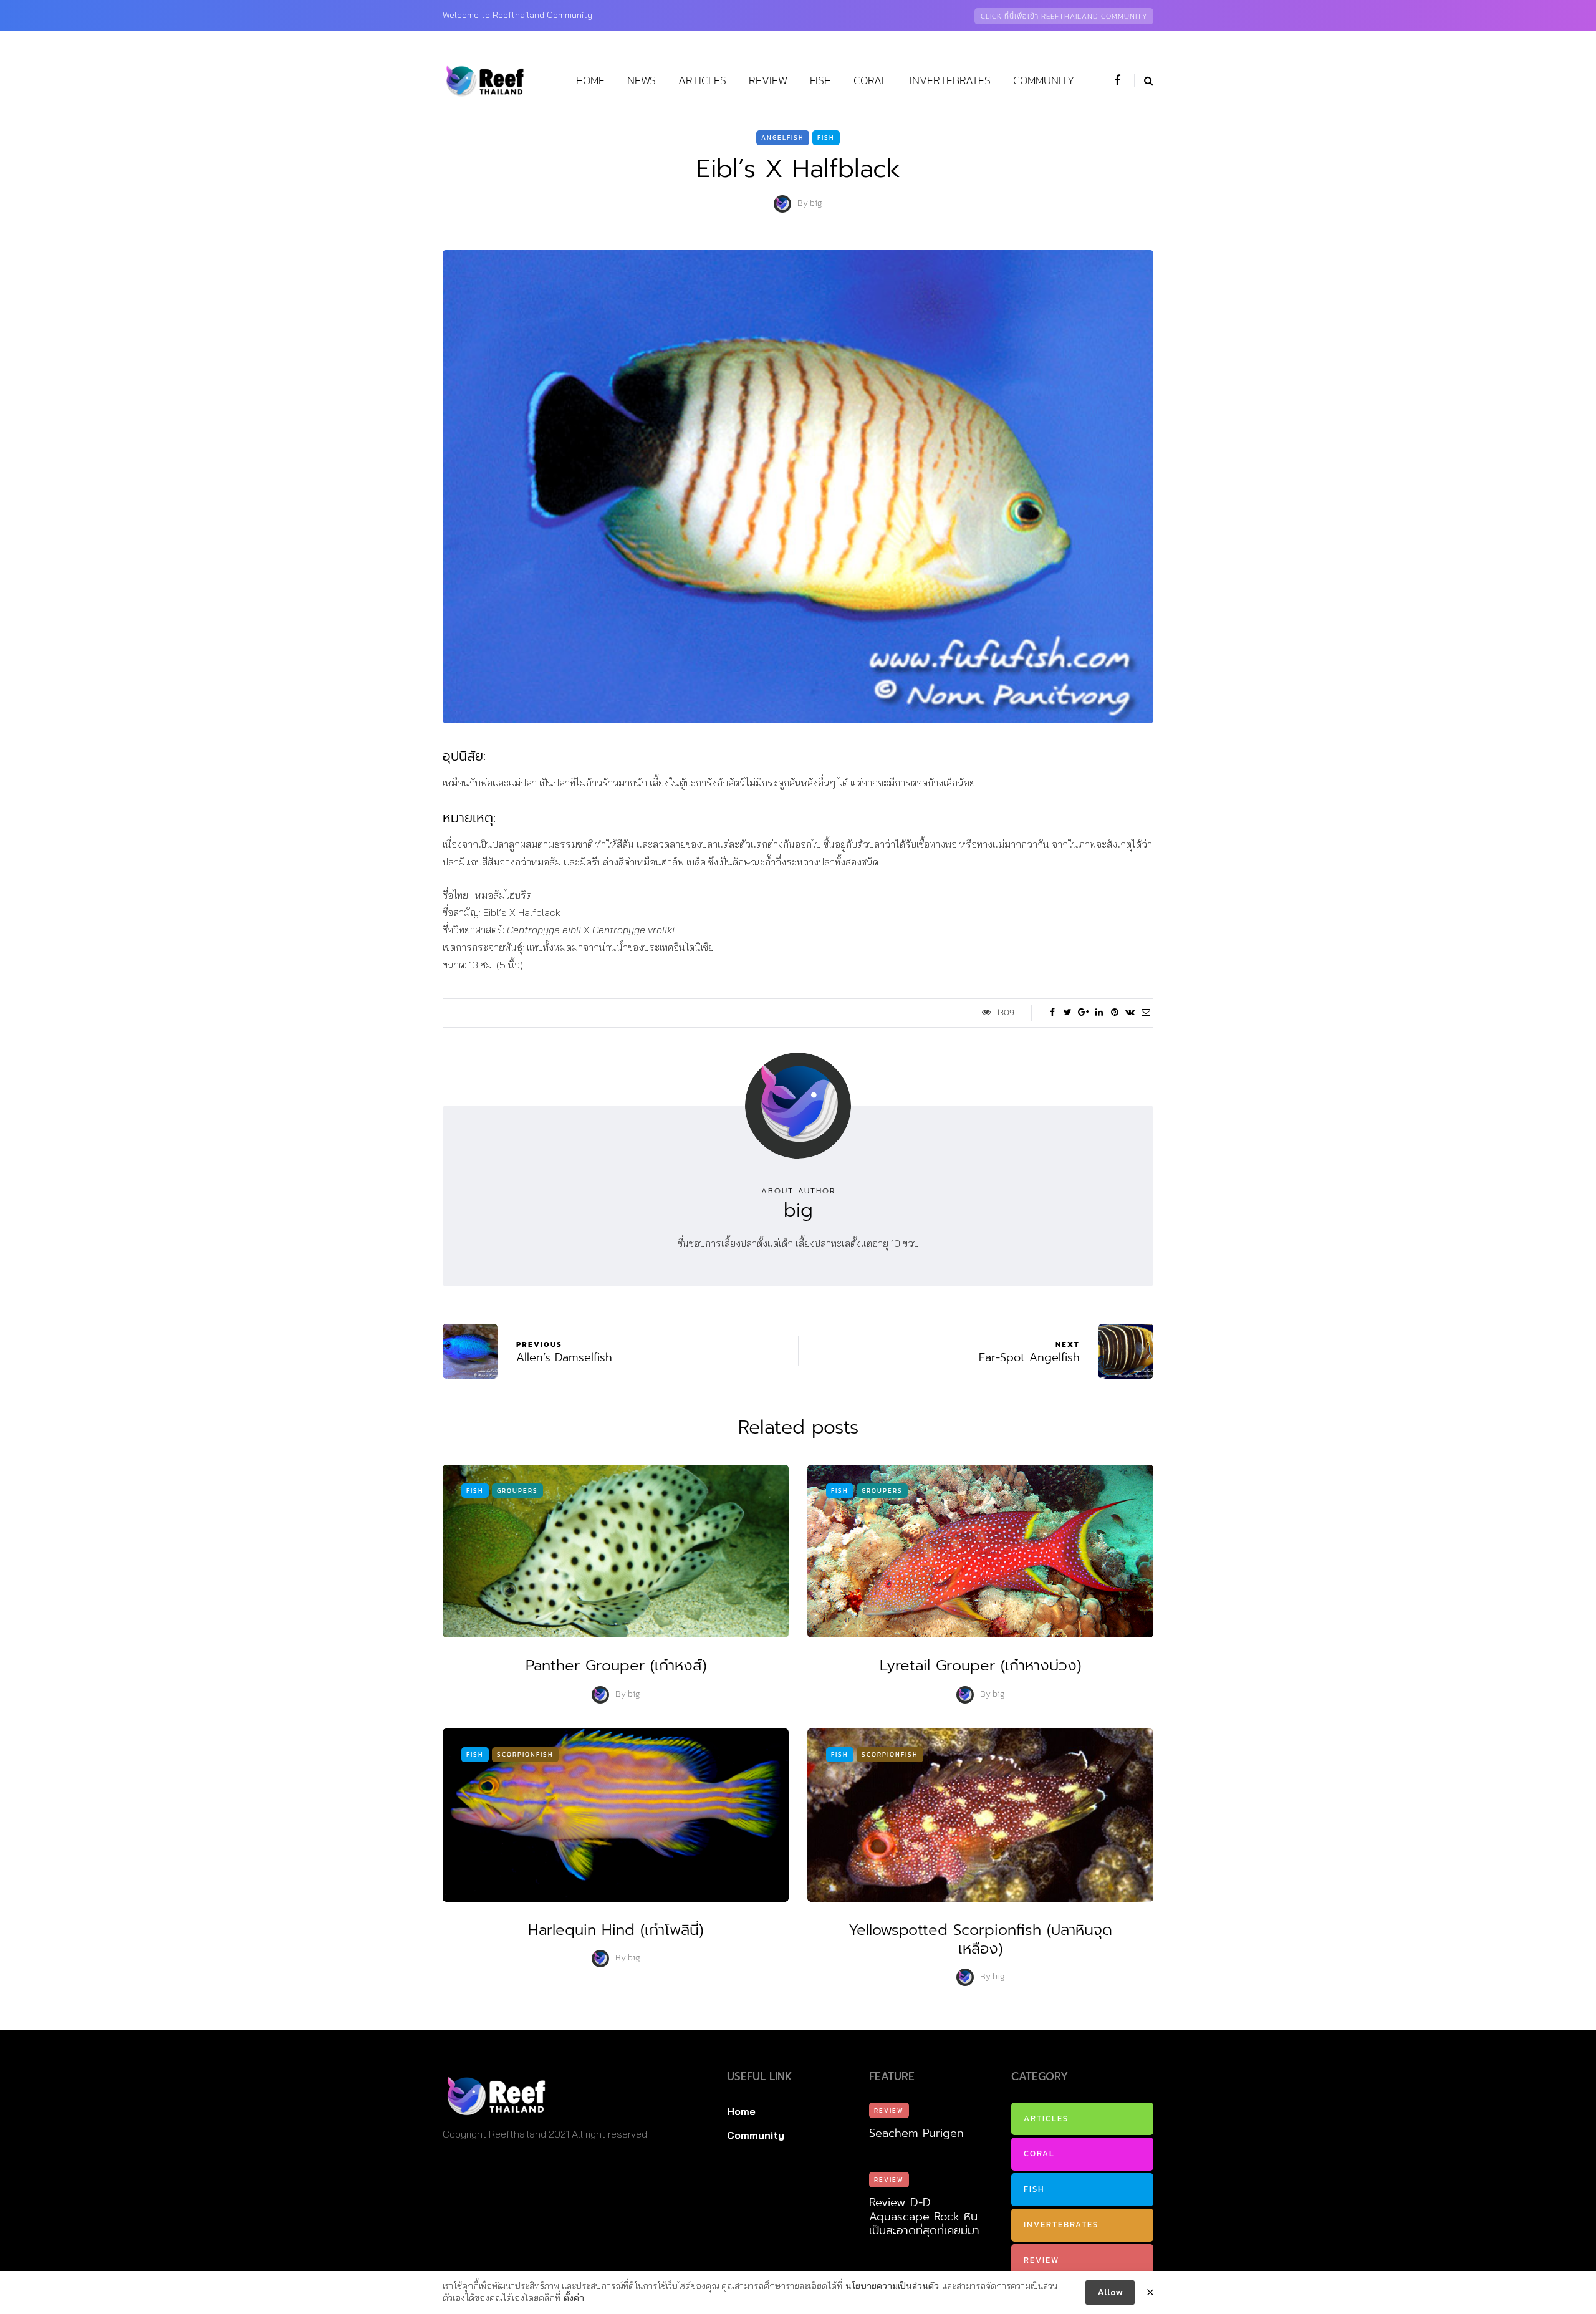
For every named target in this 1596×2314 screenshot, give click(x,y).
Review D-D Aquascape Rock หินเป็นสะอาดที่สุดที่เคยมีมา (924, 2216)
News (642, 80)
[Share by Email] (1146, 1013)
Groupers (517, 1491)
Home (590, 80)
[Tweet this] (1068, 1013)
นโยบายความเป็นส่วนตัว (892, 2286)
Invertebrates (950, 80)
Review (768, 80)
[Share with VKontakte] (1130, 1013)
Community (1044, 80)
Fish (820, 80)
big (816, 204)
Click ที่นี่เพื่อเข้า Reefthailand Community (1064, 16)
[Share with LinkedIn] (1099, 1013)
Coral (870, 80)
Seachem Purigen (916, 2133)
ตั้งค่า (574, 2298)
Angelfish (783, 137)
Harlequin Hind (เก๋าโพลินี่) (616, 1930)
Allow (1110, 2292)
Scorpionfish (525, 1754)
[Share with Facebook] (1052, 1013)
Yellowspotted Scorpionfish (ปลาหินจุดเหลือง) (980, 1939)
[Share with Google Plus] (1083, 1013)
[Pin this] (1114, 1013)
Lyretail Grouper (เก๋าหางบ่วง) (980, 1666)
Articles (702, 80)
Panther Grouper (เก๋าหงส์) (616, 1666)
